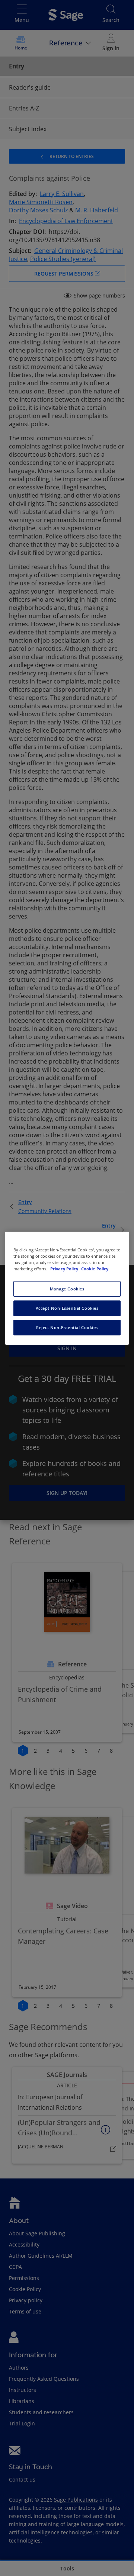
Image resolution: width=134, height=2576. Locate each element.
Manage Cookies (67, 1289)
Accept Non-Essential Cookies (67, 1308)
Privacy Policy (65, 1269)
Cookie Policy (95, 1269)
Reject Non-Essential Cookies (67, 1327)
